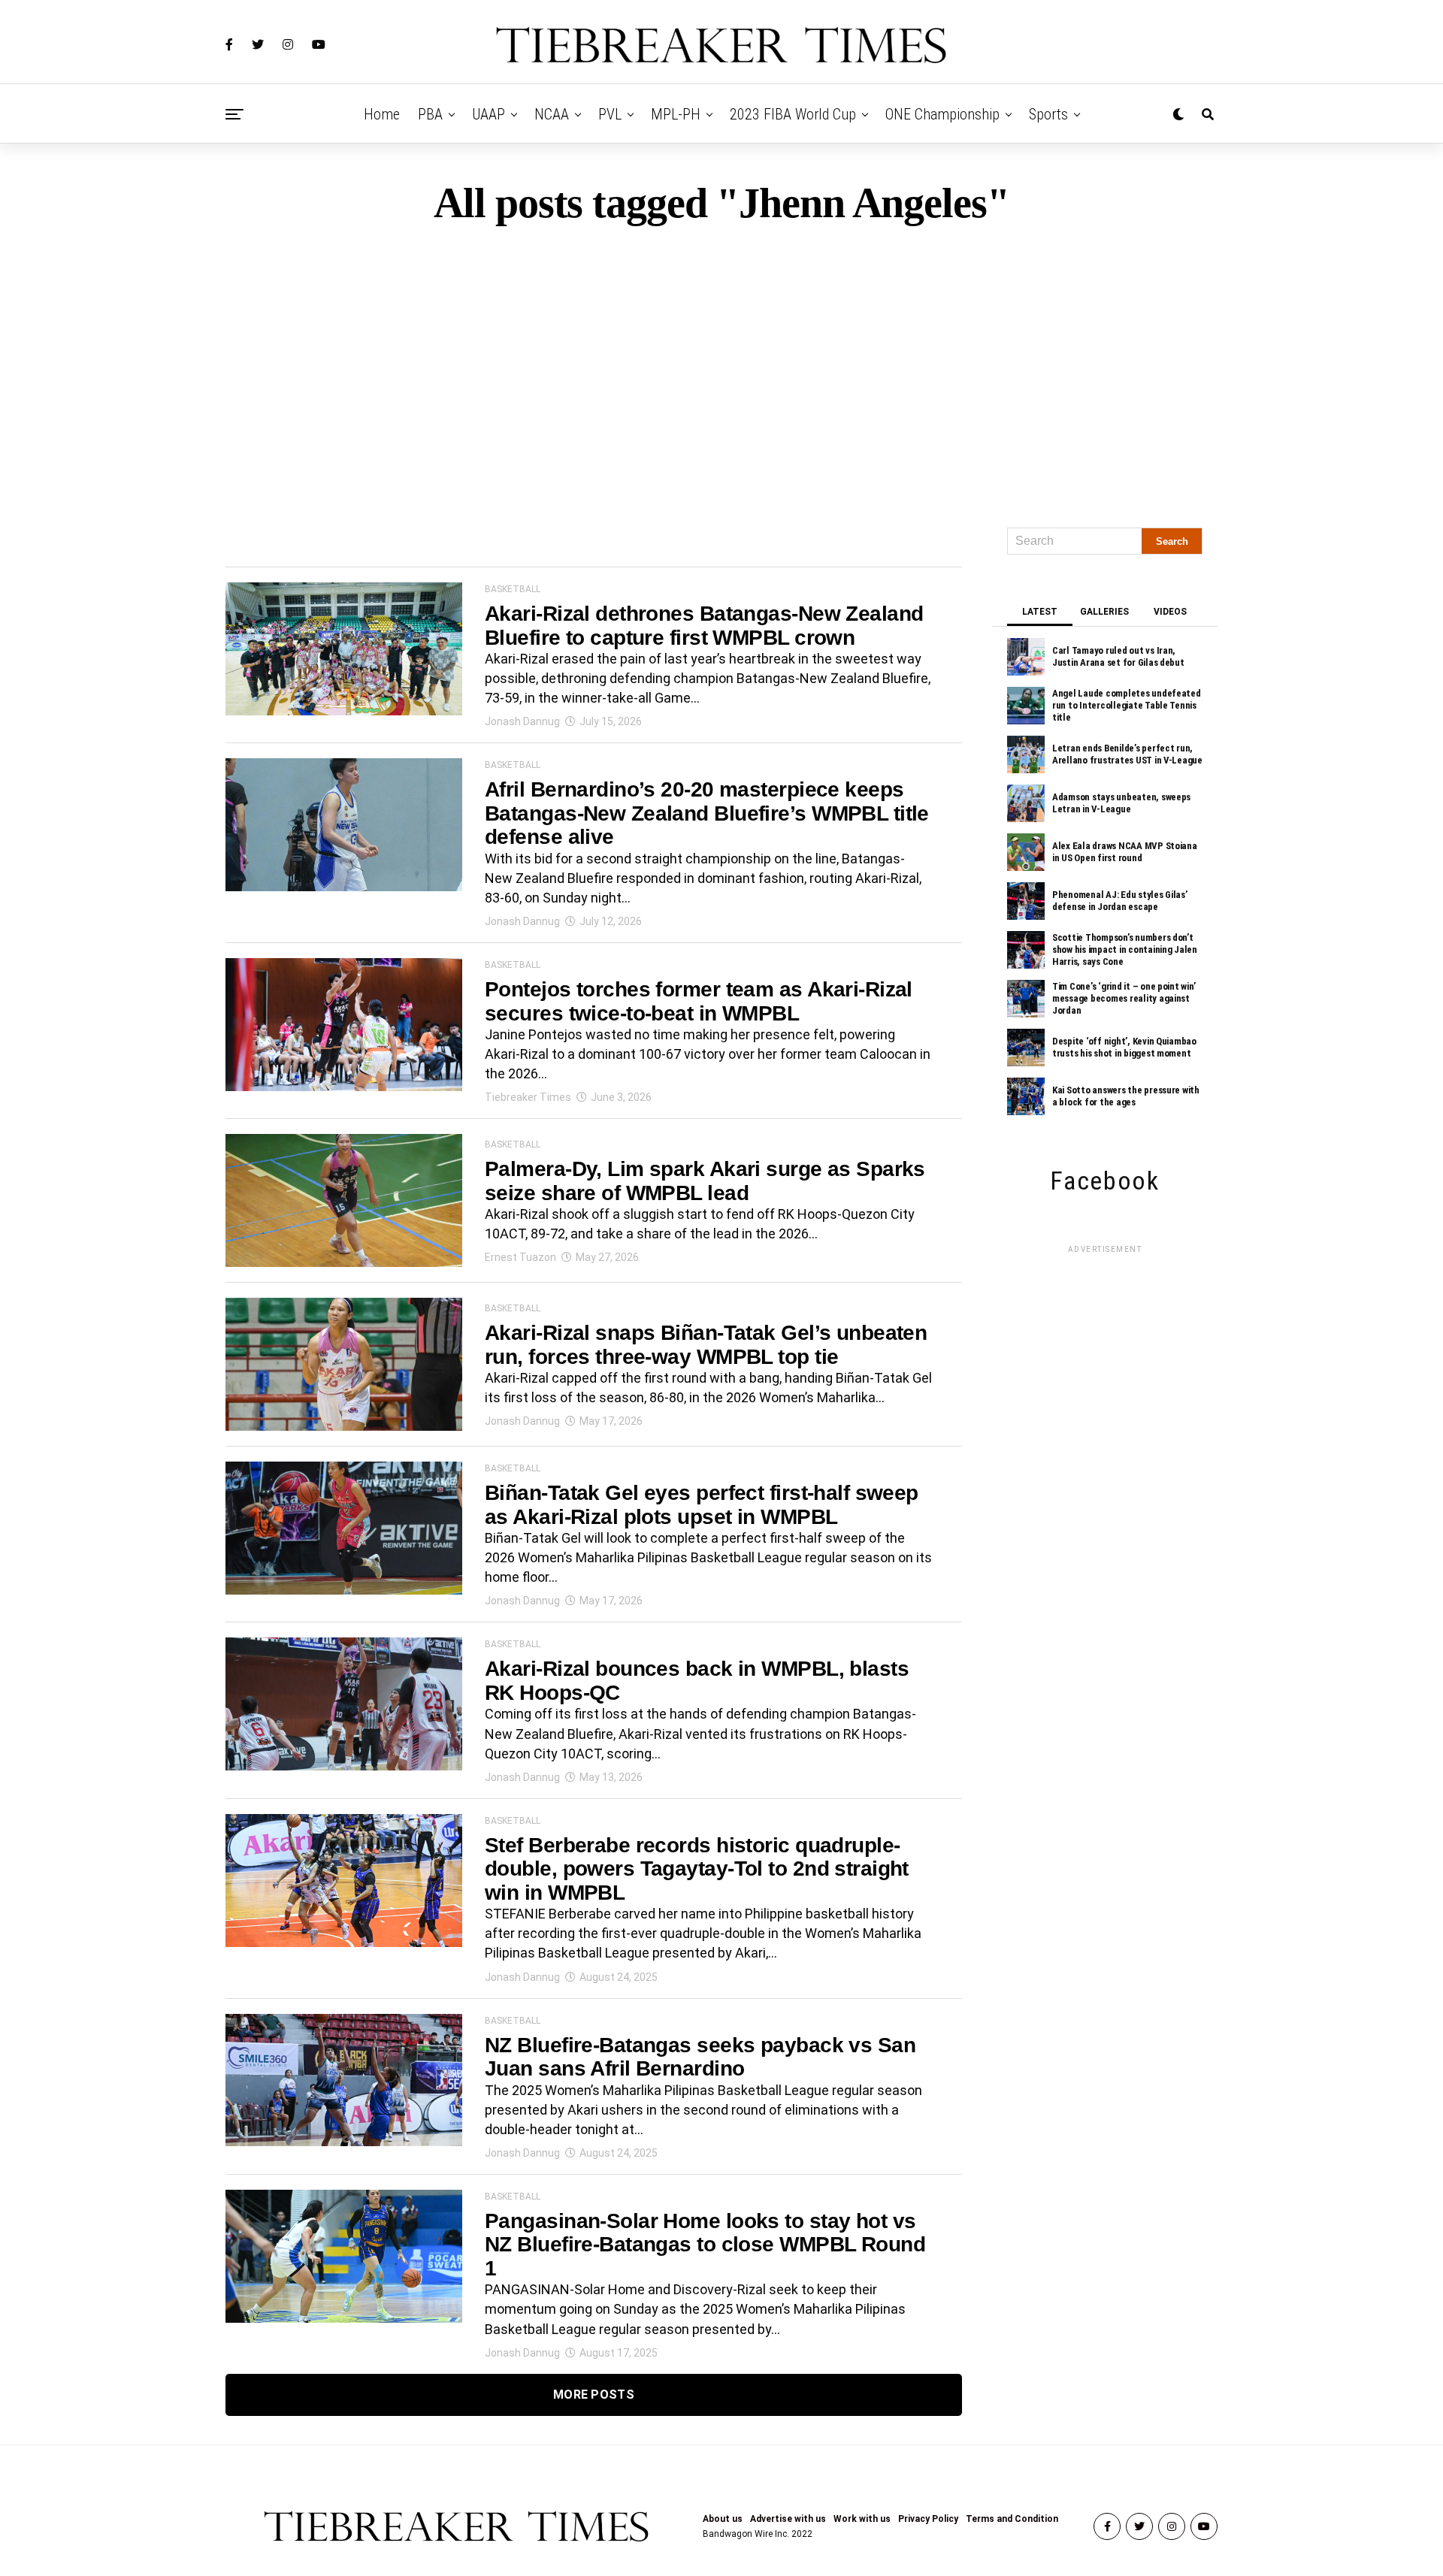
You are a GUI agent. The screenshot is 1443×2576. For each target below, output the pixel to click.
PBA (430, 114)
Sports (1048, 114)
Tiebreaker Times (528, 1097)
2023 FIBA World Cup (793, 114)
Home (382, 114)
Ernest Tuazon (520, 1257)
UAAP (489, 114)
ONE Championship (942, 114)
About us (723, 2519)
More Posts (594, 2395)
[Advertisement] (721, 370)
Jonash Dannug (522, 721)
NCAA (552, 114)
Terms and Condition (1012, 2519)
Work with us (862, 2519)
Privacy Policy (928, 2519)
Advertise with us (788, 2519)
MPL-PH (676, 114)
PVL (610, 114)
